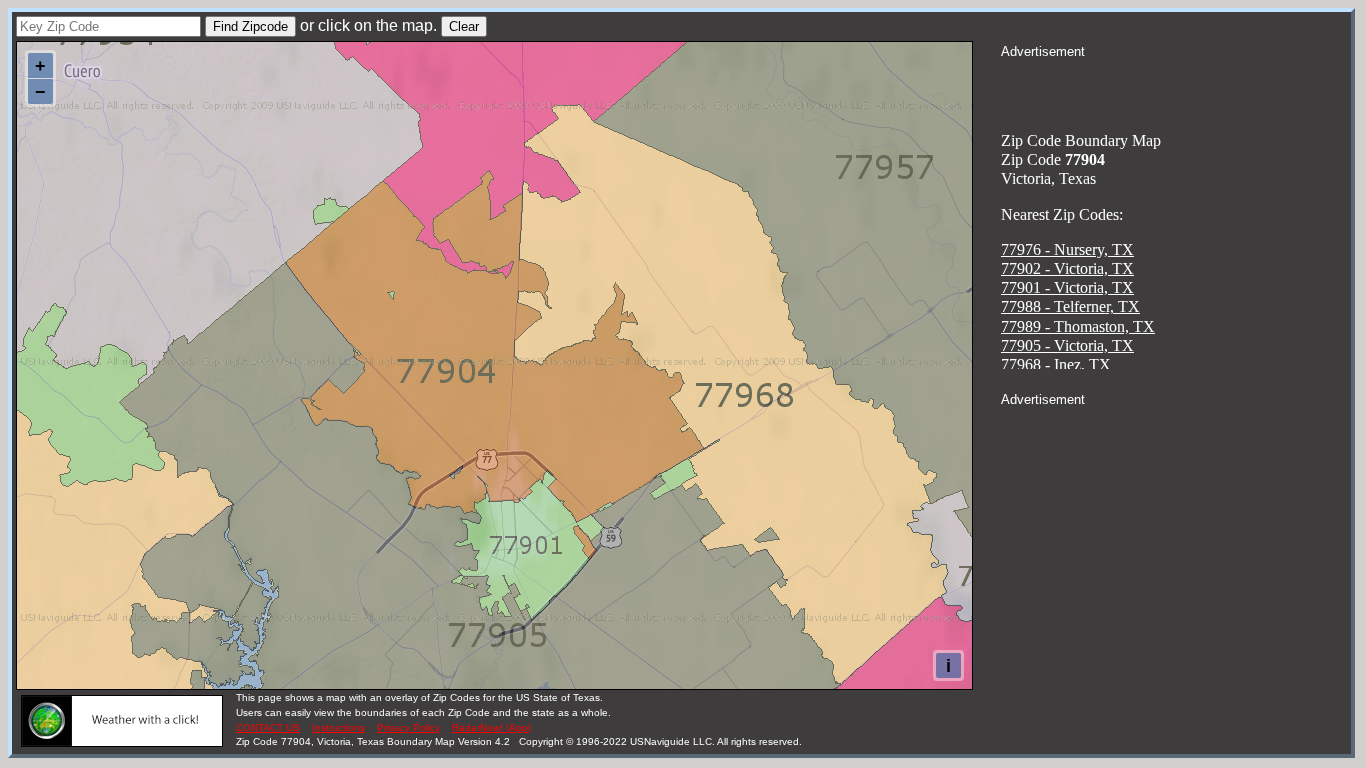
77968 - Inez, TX (1056, 364)
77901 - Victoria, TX (1067, 287)
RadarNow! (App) (491, 727)
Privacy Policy (408, 727)
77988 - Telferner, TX (1070, 306)
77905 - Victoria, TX (1067, 345)
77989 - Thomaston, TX (1078, 326)
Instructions (338, 727)
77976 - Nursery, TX (1067, 249)
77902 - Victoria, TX (1067, 268)
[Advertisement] (1176, 86)
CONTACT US (268, 727)
